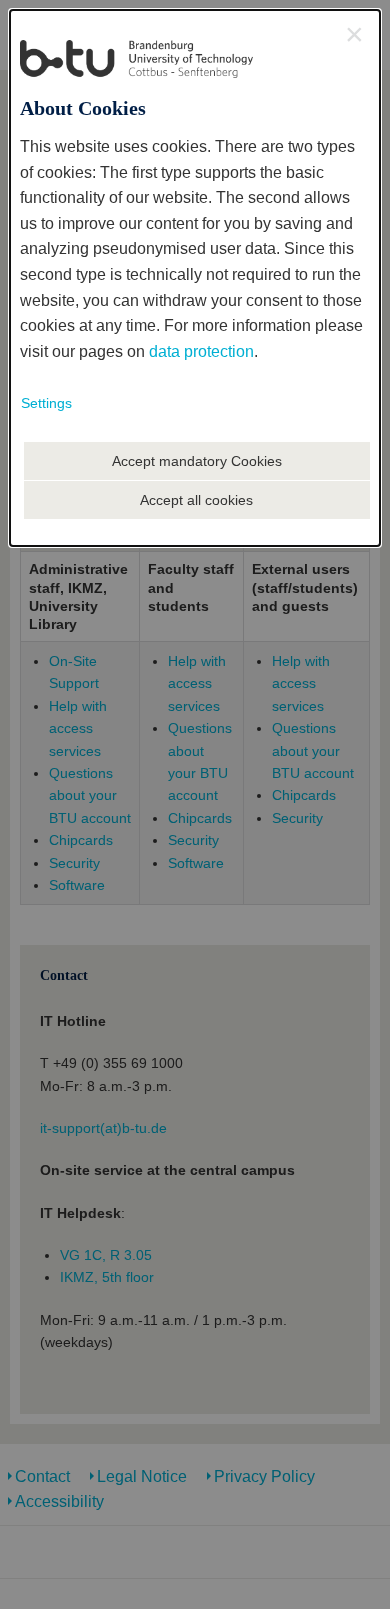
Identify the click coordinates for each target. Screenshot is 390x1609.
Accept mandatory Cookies (197, 461)
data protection (201, 351)
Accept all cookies (196, 500)
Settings (46, 403)
